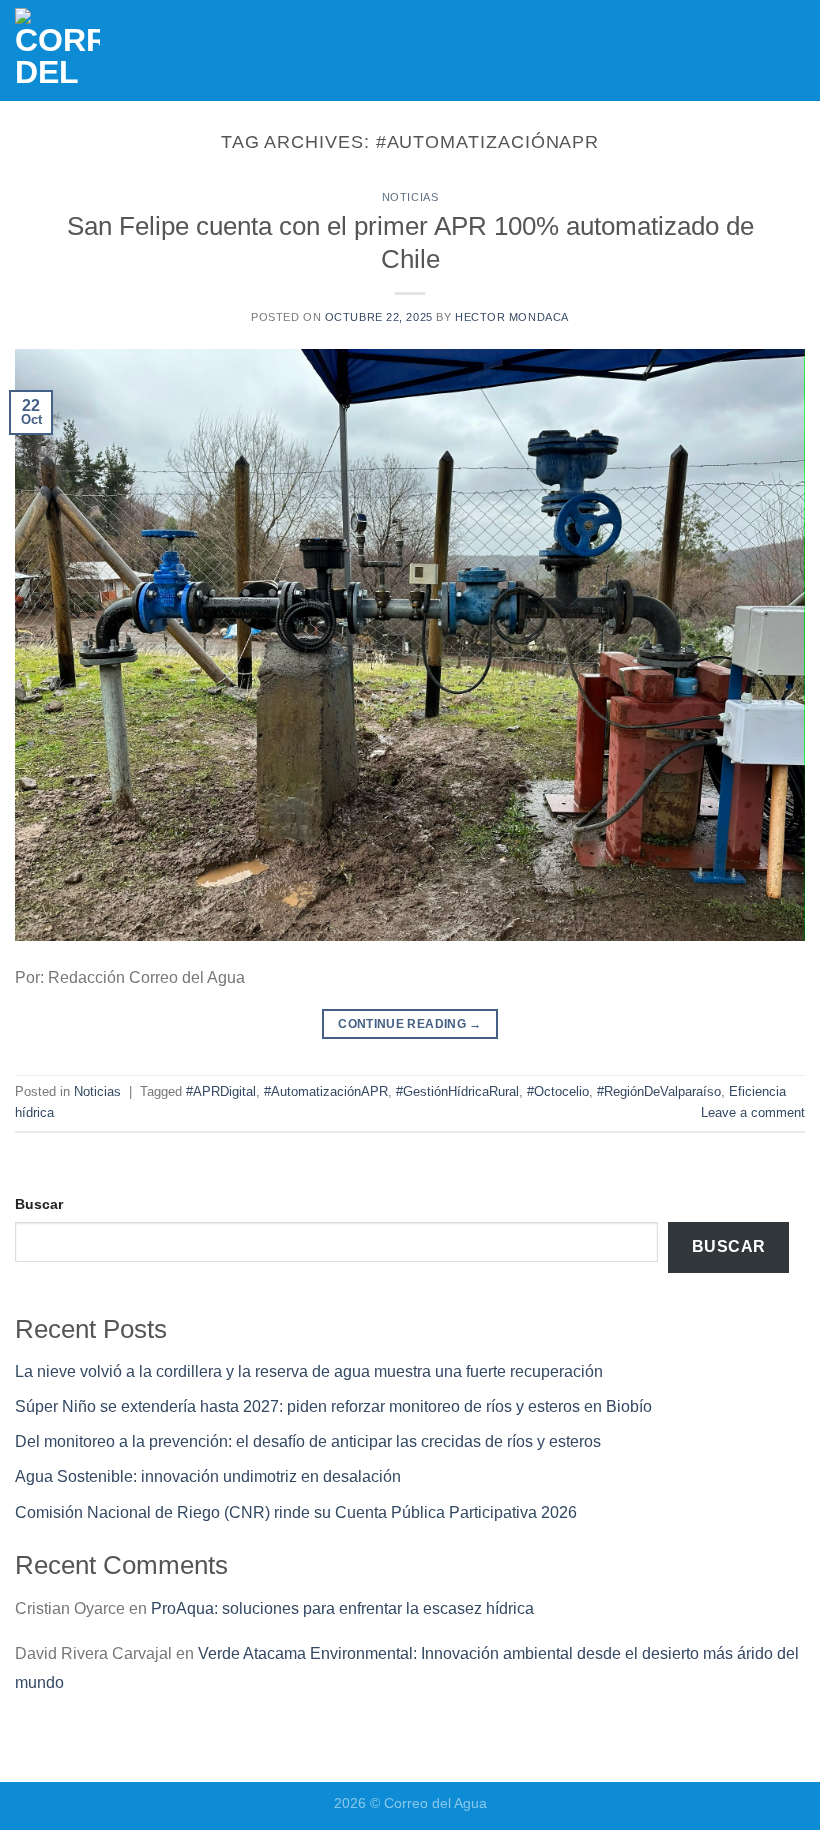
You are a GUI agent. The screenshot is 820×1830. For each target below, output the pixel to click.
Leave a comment (753, 1112)
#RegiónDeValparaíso (659, 1091)
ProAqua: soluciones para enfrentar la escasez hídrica (342, 1608)
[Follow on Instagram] (673, 49)
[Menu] (793, 50)
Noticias (410, 197)
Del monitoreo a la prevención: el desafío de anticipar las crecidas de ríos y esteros (308, 1441)
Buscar (39, 1204)
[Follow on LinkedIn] (711, 49)
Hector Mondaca (512, 317)
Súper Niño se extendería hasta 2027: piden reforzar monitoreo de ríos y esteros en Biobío (333, 1406)
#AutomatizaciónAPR (326, 1091)
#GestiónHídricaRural (457, 1091)
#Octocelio (558, 1091)
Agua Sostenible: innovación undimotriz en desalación (208, 1476)
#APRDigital (221, 1091)
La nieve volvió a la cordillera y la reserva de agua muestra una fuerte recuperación (309, 1371)
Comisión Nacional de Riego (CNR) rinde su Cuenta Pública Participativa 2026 (296, 1512)
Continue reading (410, 1024)
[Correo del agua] (87, 50)
